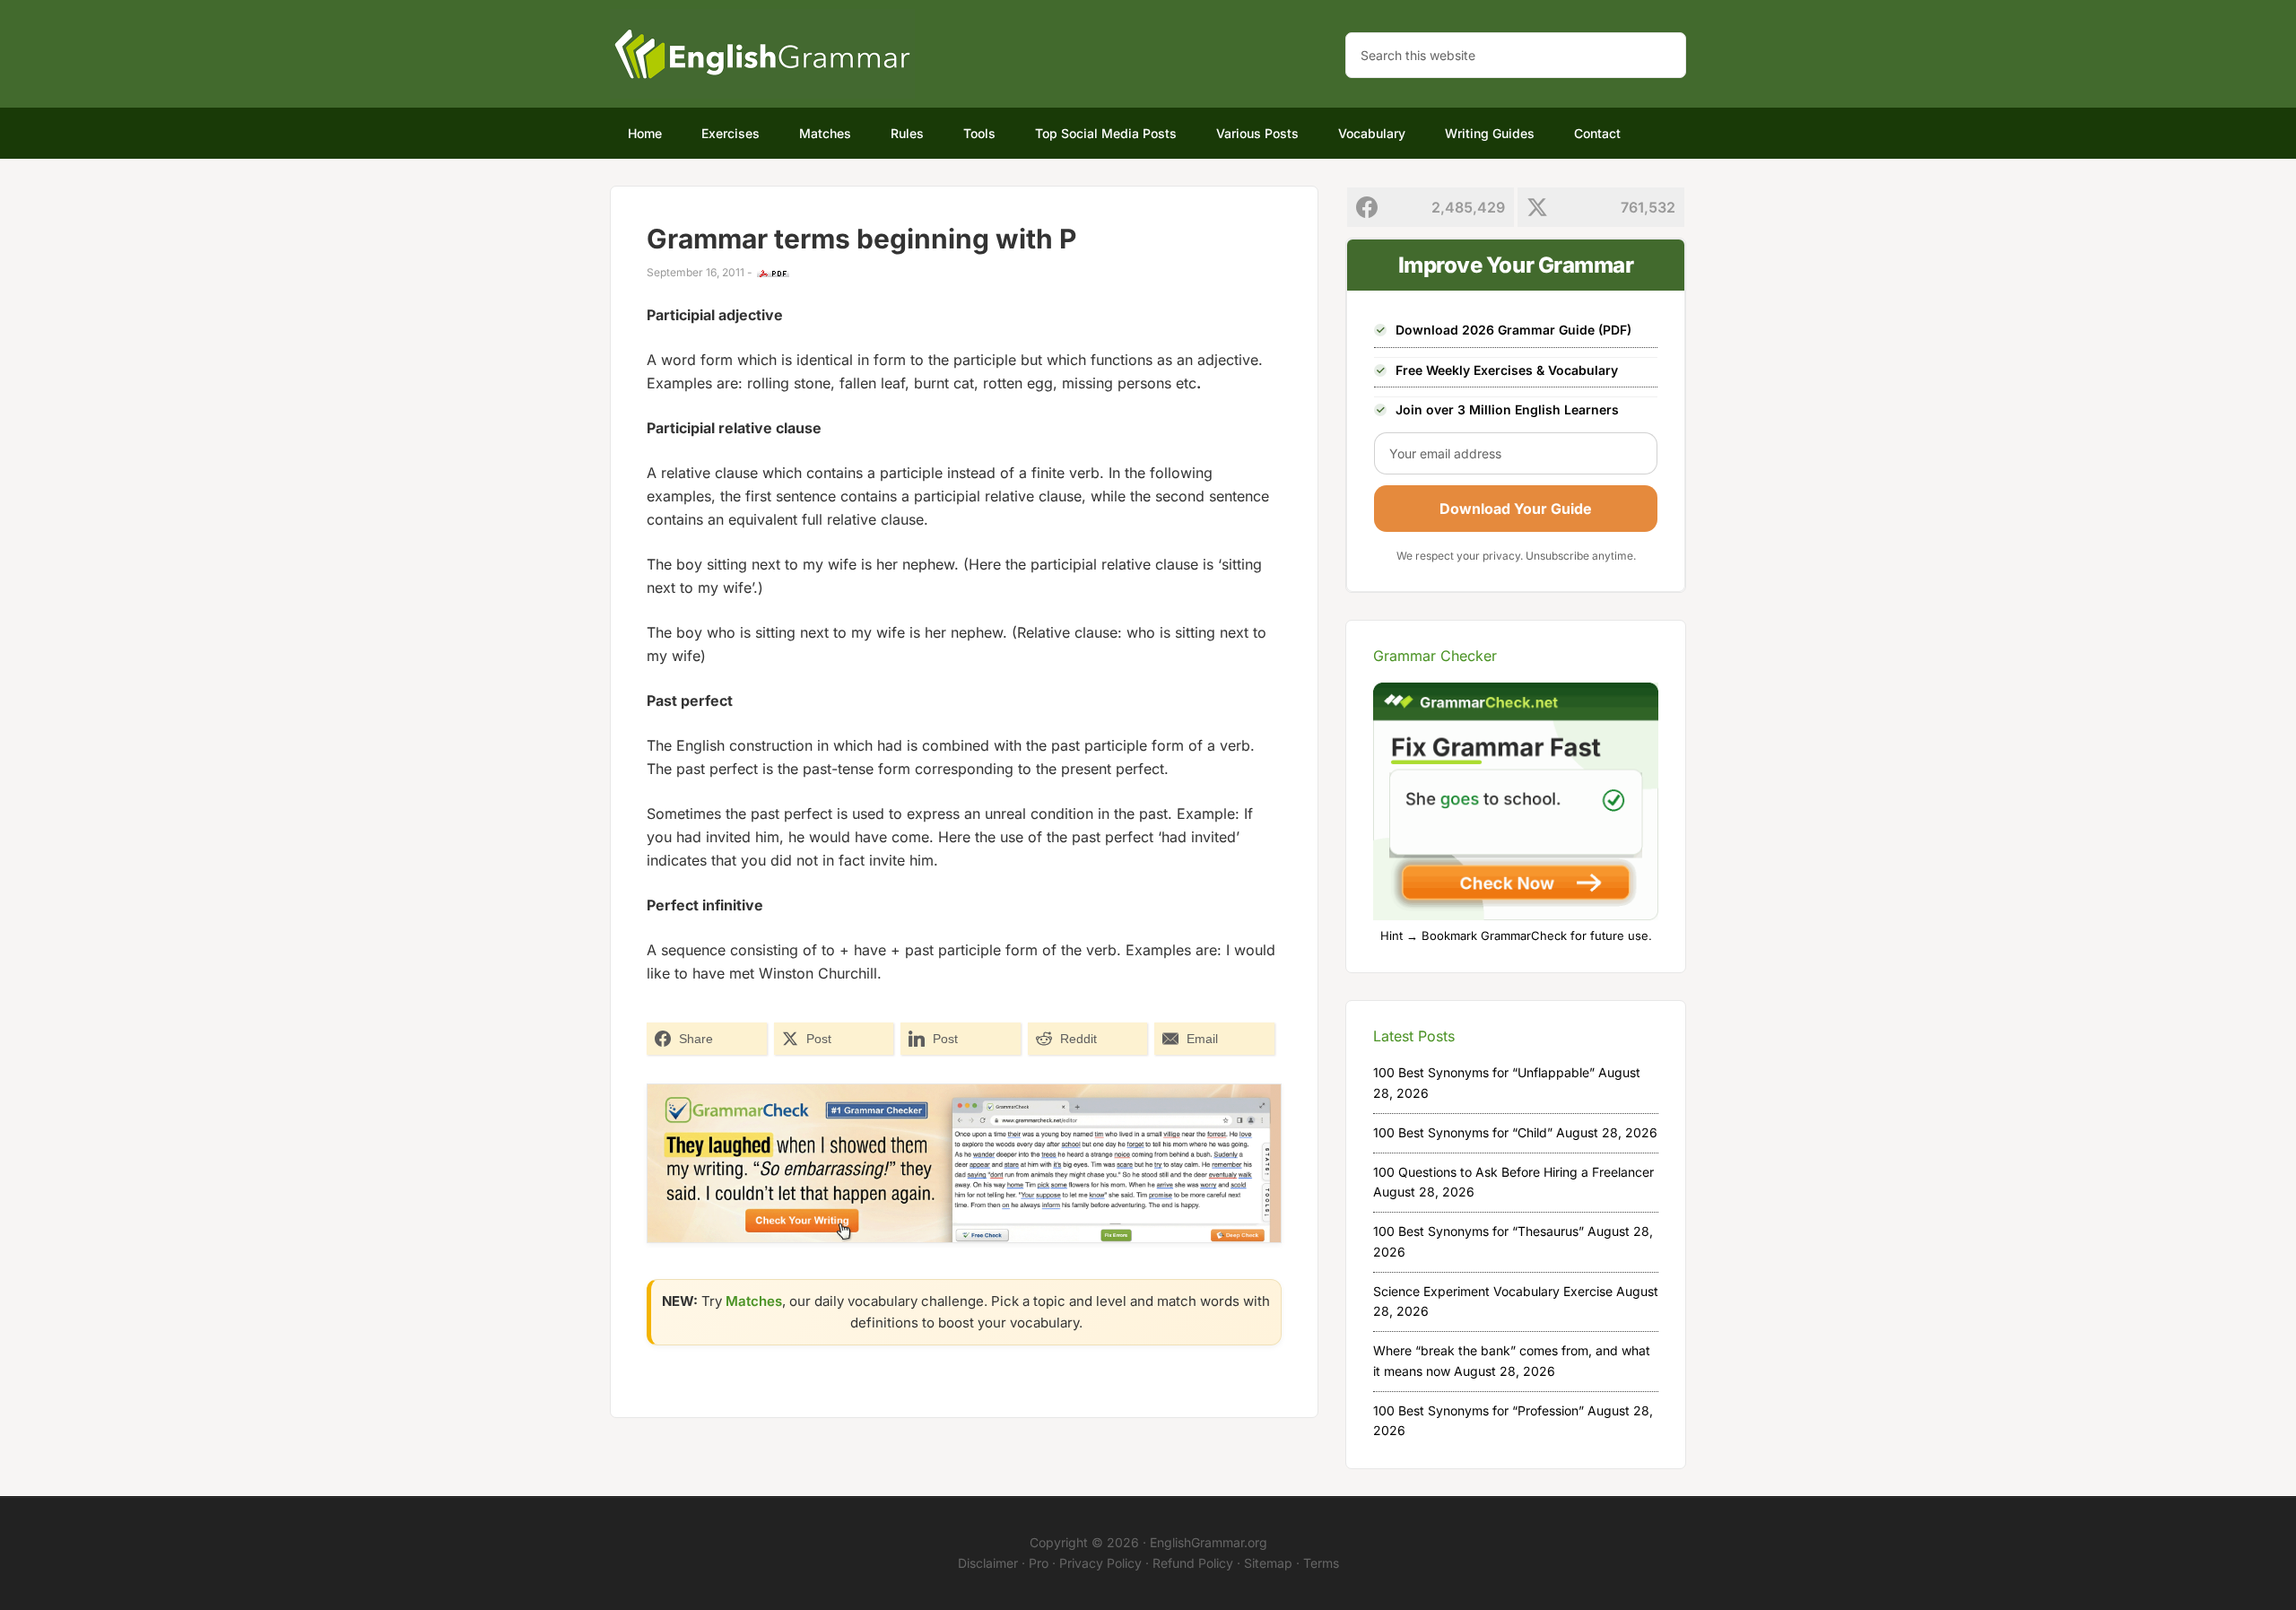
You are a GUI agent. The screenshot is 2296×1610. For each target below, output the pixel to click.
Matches (754, 1301)
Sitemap (1268, 1563)
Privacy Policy (1100, 1563)
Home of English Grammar (762, 54)
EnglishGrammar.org (1209, 1542)
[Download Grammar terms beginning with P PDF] (773, 274)
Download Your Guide (1516, 509)
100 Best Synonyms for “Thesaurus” (1478, 1231)
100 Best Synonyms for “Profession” (1478, 1410)
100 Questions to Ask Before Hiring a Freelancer (1513, 1172)
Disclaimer (988, 1563)
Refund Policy (1193, 1563)
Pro (1039, 1563)
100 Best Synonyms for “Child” (1463, 1132)
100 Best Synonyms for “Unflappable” (1484, 1072)
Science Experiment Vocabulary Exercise (1493, 1291)
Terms (1321, 1563)
